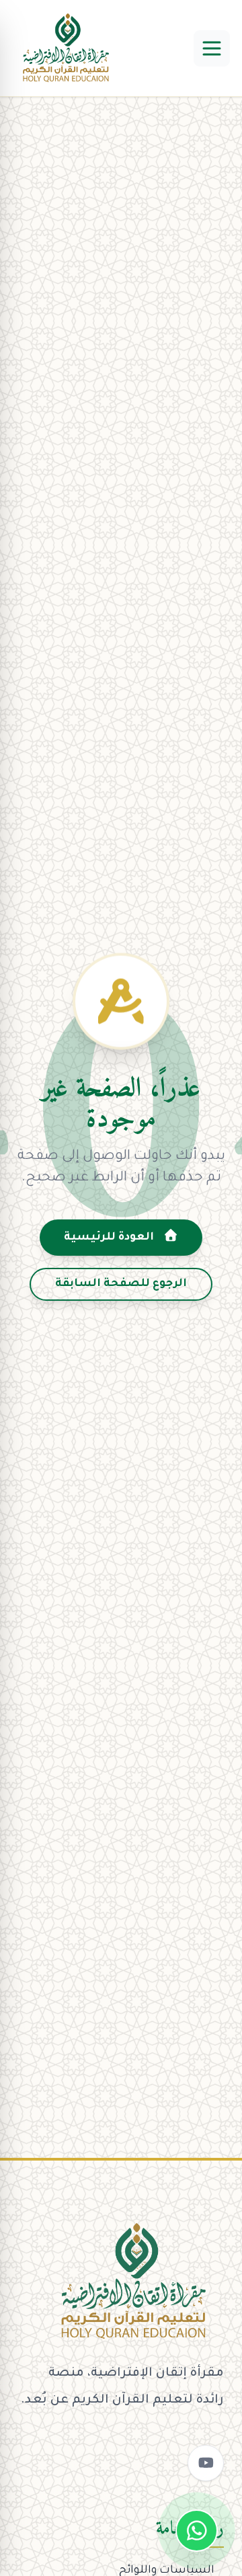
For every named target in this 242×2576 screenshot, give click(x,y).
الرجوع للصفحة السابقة (121, 1284)
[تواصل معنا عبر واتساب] (197, 2531)
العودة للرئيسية (110, 1238)
